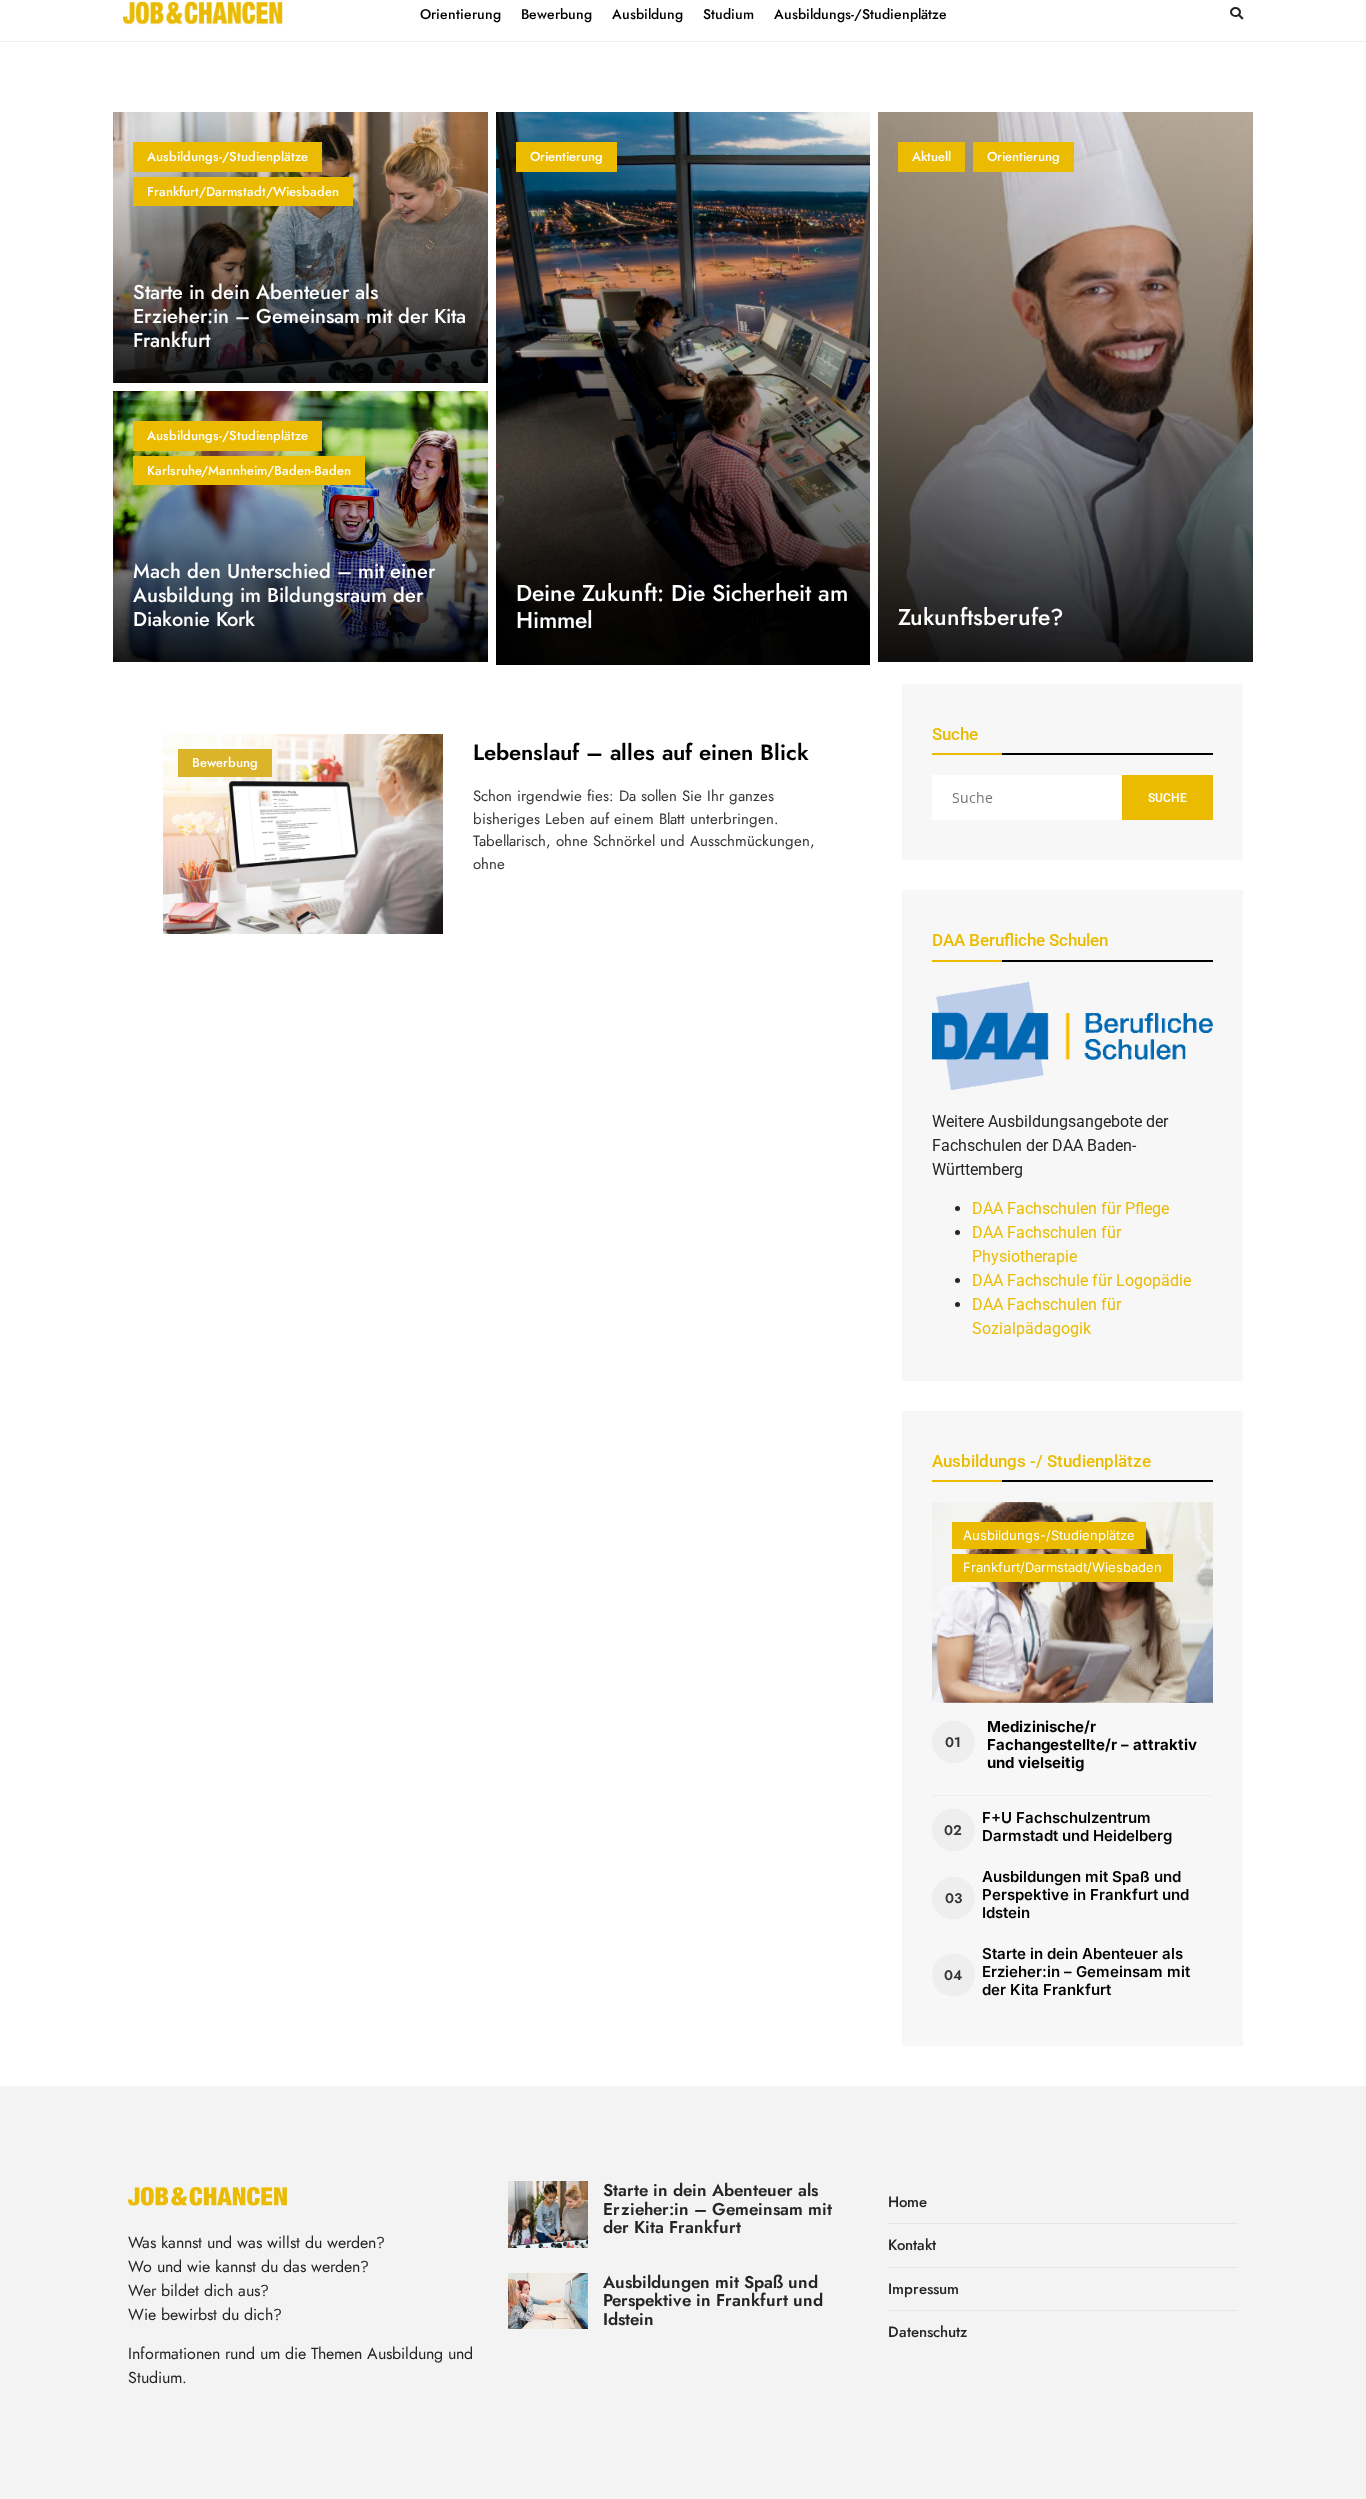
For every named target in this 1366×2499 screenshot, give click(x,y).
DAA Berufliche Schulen (1020, 940)
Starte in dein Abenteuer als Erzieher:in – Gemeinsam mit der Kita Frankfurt (299, 316)
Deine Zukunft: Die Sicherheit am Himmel (682, 607)
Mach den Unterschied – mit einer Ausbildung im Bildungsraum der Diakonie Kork (284, 595)
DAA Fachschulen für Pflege (1070, 1208)
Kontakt (912, 2245)
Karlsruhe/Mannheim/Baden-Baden (249, 470)
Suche (1167, 798)
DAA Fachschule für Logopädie (1081, 1280)
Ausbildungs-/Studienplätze (227, 156)
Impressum (923, 2289)
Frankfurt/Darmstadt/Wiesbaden (243, 191)
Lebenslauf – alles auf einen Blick (641, 752)
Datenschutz (927, 2332)
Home (907, 2202)
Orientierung (566, 156)
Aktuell (931, 156)
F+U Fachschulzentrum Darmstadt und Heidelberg (1077, 1826)
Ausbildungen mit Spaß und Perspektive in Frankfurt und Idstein (1085, 1894)
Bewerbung (225, 762)
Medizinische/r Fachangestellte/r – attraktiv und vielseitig (1092, 1744)
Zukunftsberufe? (980, 617)
